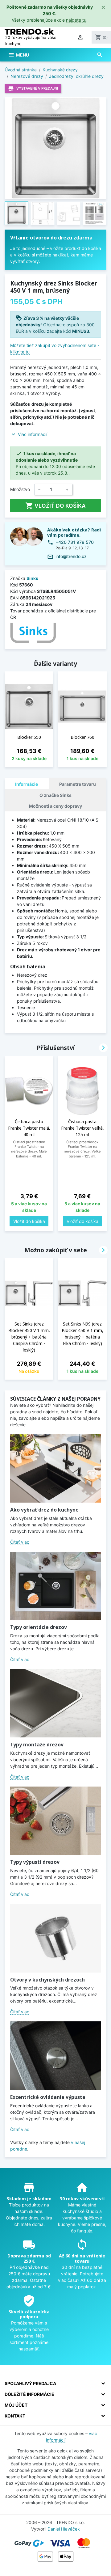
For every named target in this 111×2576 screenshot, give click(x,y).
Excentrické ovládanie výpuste (48, 2097)
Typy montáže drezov (37, 1745)
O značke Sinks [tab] (55, 795)
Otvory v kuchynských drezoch (47, 1980)
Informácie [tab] (27, 784)
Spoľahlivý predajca (30, 2383)
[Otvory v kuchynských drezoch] (56, 1938)
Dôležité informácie (29, 2394)
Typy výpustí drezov (35, 1862)
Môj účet (16, 2405)
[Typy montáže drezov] (56, 1703)
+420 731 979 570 (75, 542)
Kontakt (15, 2416)
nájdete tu (76, 20)
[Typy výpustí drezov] (56, 1821)
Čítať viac (20, 1542)
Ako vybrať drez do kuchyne (44, 1510)
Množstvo (20, 489)
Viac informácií (33, 434)
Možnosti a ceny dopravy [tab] (55, 806)
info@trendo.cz (71, 556)
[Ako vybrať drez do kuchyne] (56, 1468)
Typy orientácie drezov (39, 1627)
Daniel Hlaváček (64, 2529)
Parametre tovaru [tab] (78, 784)
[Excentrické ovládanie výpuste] (56, 2056)
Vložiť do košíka (55, 506)
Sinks (32, 578)
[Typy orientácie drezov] (56, 1586)
